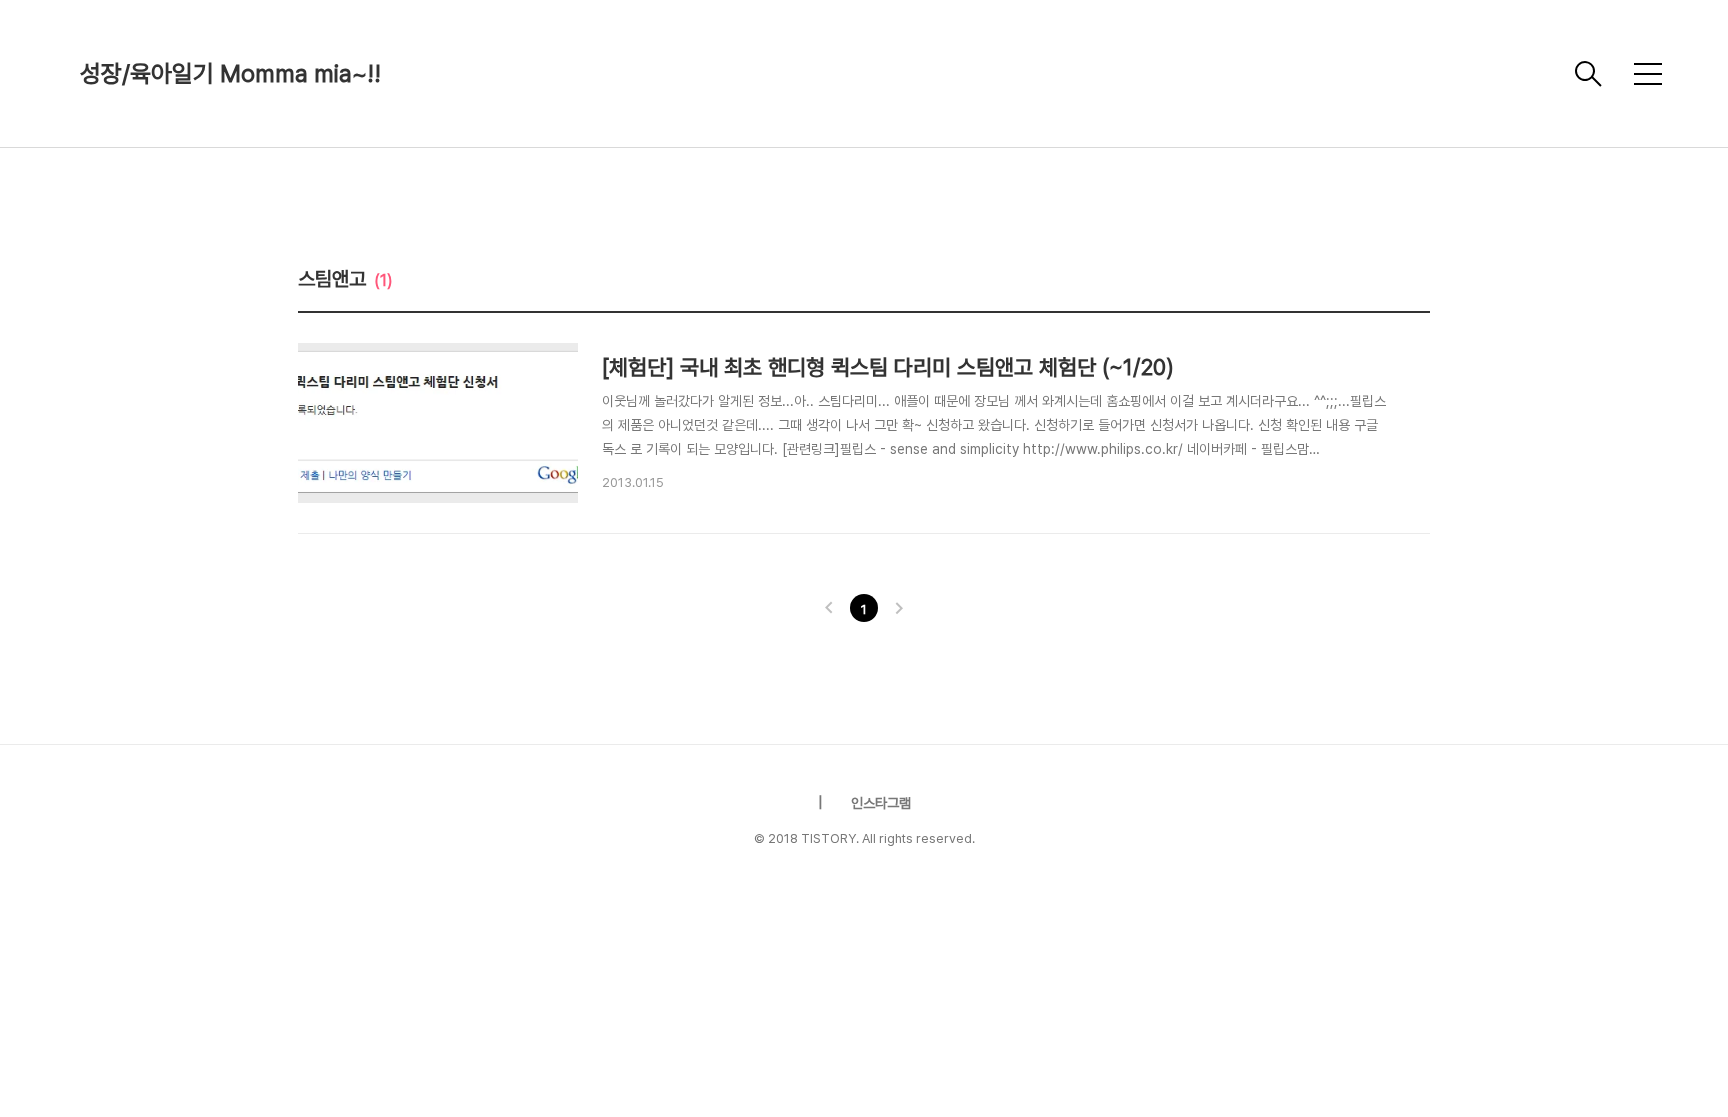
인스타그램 (881, 803)
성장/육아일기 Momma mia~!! (230, 73)
